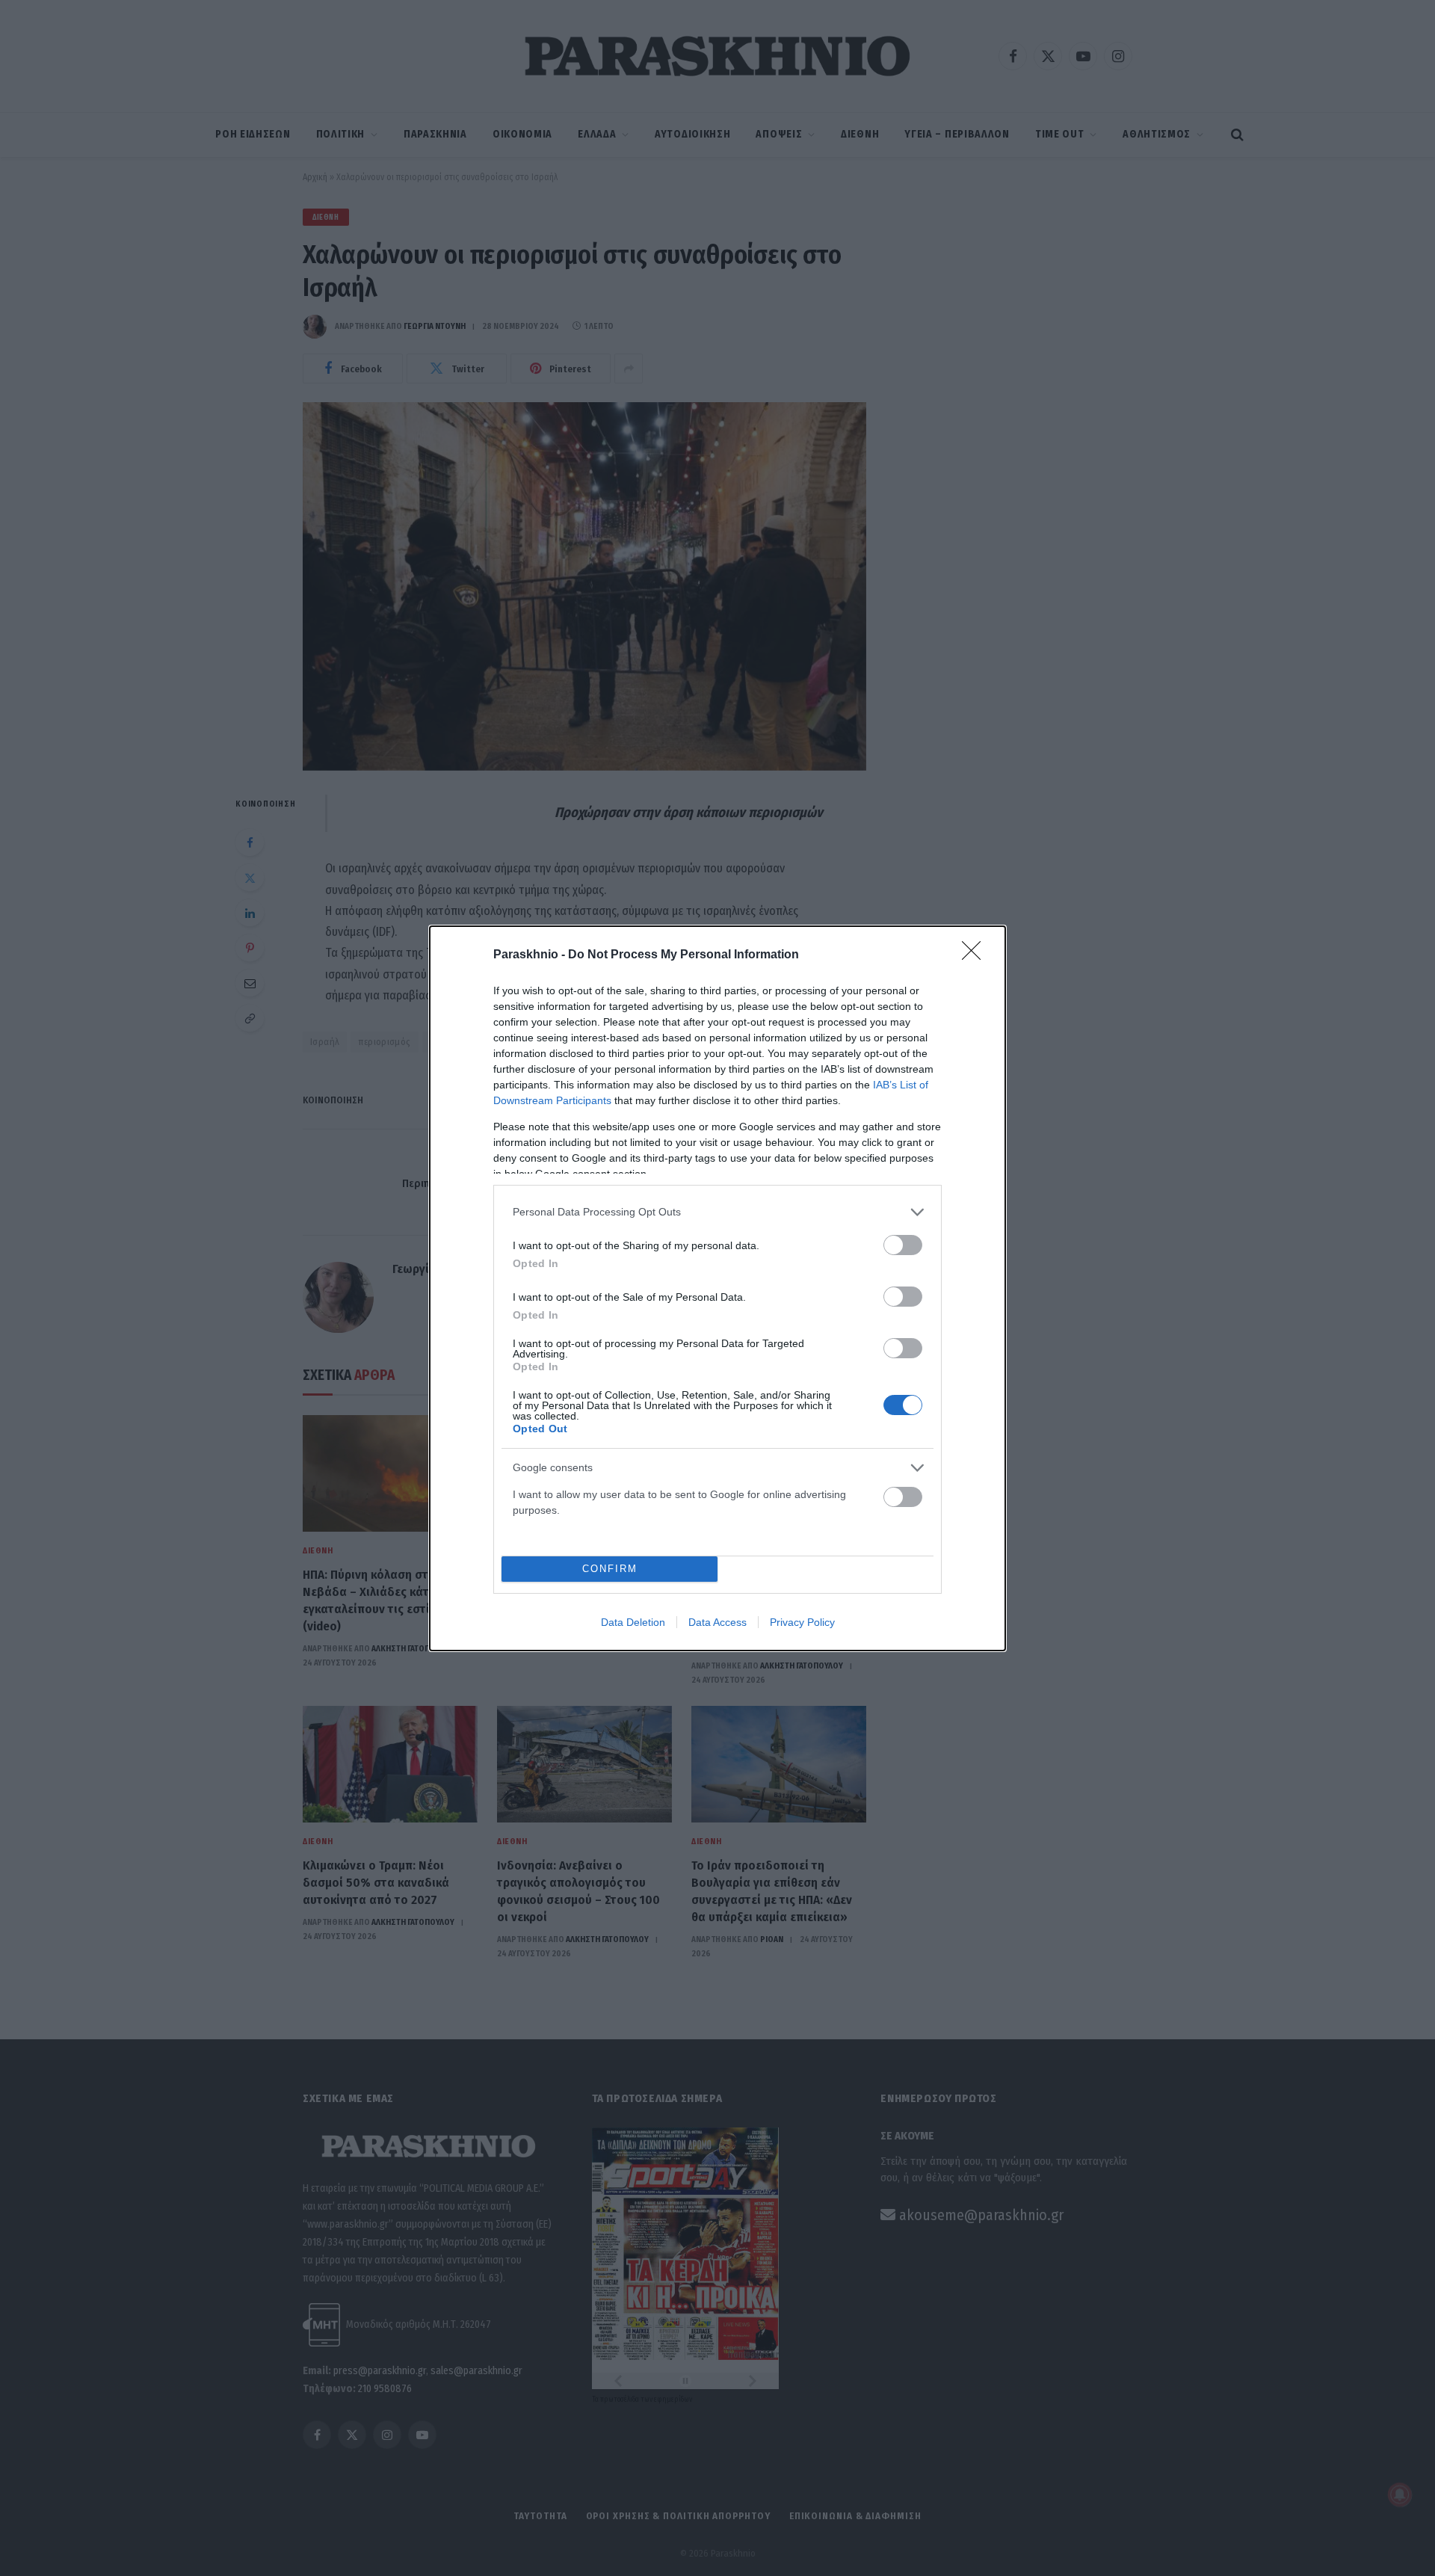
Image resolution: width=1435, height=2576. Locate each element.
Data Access (717, 1622)
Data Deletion (633, 1622)
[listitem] (717, 1212)
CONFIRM (610, 1569)
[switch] (903, 1245)
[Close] (976, 955)
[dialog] (717, 1288)
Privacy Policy (802, 1622)
